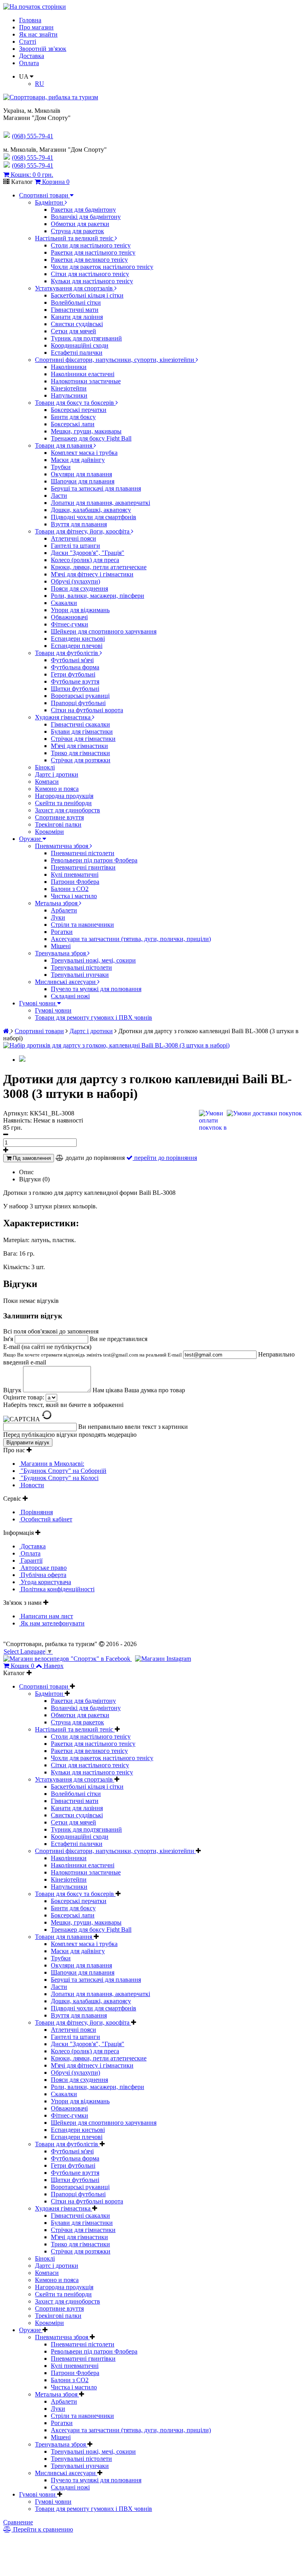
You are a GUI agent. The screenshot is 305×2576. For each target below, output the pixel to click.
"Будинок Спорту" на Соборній (63, 1471)
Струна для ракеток (77, 231)
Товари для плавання (64, 445)
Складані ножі (70, 996)
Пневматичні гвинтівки (83, 867)
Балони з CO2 (70, 889)
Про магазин (36, 27)
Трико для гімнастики (80, 753)
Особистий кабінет (46, 1519)
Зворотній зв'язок (43, 49)
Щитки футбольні (75, 689)
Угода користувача (45, 1582)
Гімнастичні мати (75, 310)
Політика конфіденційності (57, 1589)
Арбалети (64, 910)
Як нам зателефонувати (52, 1623)
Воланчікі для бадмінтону (86, 217)
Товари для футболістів (67, 653)
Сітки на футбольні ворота (87, 710)
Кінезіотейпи (69, 388)
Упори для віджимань (80, 610)
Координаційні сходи (80, 345)
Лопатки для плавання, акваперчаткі (100, 503)
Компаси (47, 782)
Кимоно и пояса (57, 789)
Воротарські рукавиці (80, 696)
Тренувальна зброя (61, 953)
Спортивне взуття (59, 817)
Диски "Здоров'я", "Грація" (88, 553)
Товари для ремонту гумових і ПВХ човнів (94, 1017)
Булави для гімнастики (82, 731)
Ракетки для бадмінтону (83, 210)
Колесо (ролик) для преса (85, 560)
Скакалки (64, 603)
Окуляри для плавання (81, 474)
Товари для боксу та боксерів (75, 403)
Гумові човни (38, 1003)
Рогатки (62, 932)
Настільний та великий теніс (75, 238)
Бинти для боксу (73, 417)
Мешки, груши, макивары (86, 431)
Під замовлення (31, 1158)
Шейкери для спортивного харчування (104, 631)
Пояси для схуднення (79, 588)
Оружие (31, 839)
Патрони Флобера (75, 882)
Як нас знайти (38, 34)
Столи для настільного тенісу (91, 245)
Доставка (32, 56)
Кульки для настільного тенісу (92, 281)
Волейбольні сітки (76, 302)
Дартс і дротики (57, 774)
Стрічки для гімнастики (83, 739)
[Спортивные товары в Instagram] (163, 1659)
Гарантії (31, 1560)
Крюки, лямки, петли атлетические (99, 567)
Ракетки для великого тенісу (89, 260)
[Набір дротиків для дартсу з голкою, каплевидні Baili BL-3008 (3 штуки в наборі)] (116, 1045)
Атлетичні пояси (73, 538)
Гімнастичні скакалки (80, 724)
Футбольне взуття (75, 681)
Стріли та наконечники (82, 925)
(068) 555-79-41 (33, 157)
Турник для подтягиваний (86, 338)
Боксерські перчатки (79, 410)
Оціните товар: (24, 1397)
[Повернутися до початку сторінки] (35, 7)
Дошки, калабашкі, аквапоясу (91, 510)
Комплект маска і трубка (84, 453)
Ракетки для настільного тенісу (93, 252)
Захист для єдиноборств (68, 810)
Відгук (13, 1390)
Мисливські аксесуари (66, 982)
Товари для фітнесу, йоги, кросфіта (83, 531)
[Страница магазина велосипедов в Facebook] (68, 1659)
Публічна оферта (43, 1575)
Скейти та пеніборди (63, 803)
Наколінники (69, 367)
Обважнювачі (69, 617)
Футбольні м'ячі (72, 660)
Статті (28, 42)
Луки (58, 917)
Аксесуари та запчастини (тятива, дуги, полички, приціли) (131, 939)
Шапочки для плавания (83, 481)
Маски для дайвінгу (78, 460)
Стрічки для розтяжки (81, 760)
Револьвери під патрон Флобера (94, 860)
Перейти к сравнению (42, 2529)
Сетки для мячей (73, 331)
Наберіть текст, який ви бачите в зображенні (63, 1405)
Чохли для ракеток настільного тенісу (102, 267)
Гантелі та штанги (75, 546)
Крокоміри (49, 832)
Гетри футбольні (73, 674)
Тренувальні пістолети (81, 967)
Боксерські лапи (73, 424)
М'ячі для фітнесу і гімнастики (92, 574)
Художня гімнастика (64, 717)
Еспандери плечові (77, 646)
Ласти (59, 496)
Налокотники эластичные (86, 381)
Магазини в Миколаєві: (52, 1464)
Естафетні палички (77, 353)
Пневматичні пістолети (83, 853)
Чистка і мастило (74, 896)
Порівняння (36, 1512)
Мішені (61, 946)
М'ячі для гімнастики (79, 746)
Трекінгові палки (58, 824)
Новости (32, 1485)
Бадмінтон (50, 202)
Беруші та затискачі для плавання (96, 488)
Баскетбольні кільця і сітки (87, 295)
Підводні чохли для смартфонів (94, 517)
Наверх (54, 1666)
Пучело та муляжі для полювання (96, 989)
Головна (30, 20)
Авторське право (43, 1568)
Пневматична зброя (62, 846)
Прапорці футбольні (78, 703)
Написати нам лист (46, 1616)
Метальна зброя (57, 903)
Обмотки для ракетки (80, 224)
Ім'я (9, 1339)
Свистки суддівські (77, 324)
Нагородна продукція (64, 796)
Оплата (29, 63)
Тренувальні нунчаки (80, 975)
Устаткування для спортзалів (75, 288)
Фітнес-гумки (69, 624)
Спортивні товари (44, 195)
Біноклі (45, 767)
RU (40, 84)
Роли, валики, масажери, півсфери (97, 596)
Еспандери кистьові (78, 639)
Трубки (61, 467)
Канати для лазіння (77, 317)
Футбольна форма (75, 667)
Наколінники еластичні (83, 374)
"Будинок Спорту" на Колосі (59, 1478)
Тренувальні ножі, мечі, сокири (93, 960)
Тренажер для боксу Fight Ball (91, 438)
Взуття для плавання (79, 524)
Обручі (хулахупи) (75, 581)
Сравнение (18, 2522)
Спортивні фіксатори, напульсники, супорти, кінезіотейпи (115, 360)
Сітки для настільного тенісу (90, 274)
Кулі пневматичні (75, 874)
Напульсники (69, 395)
